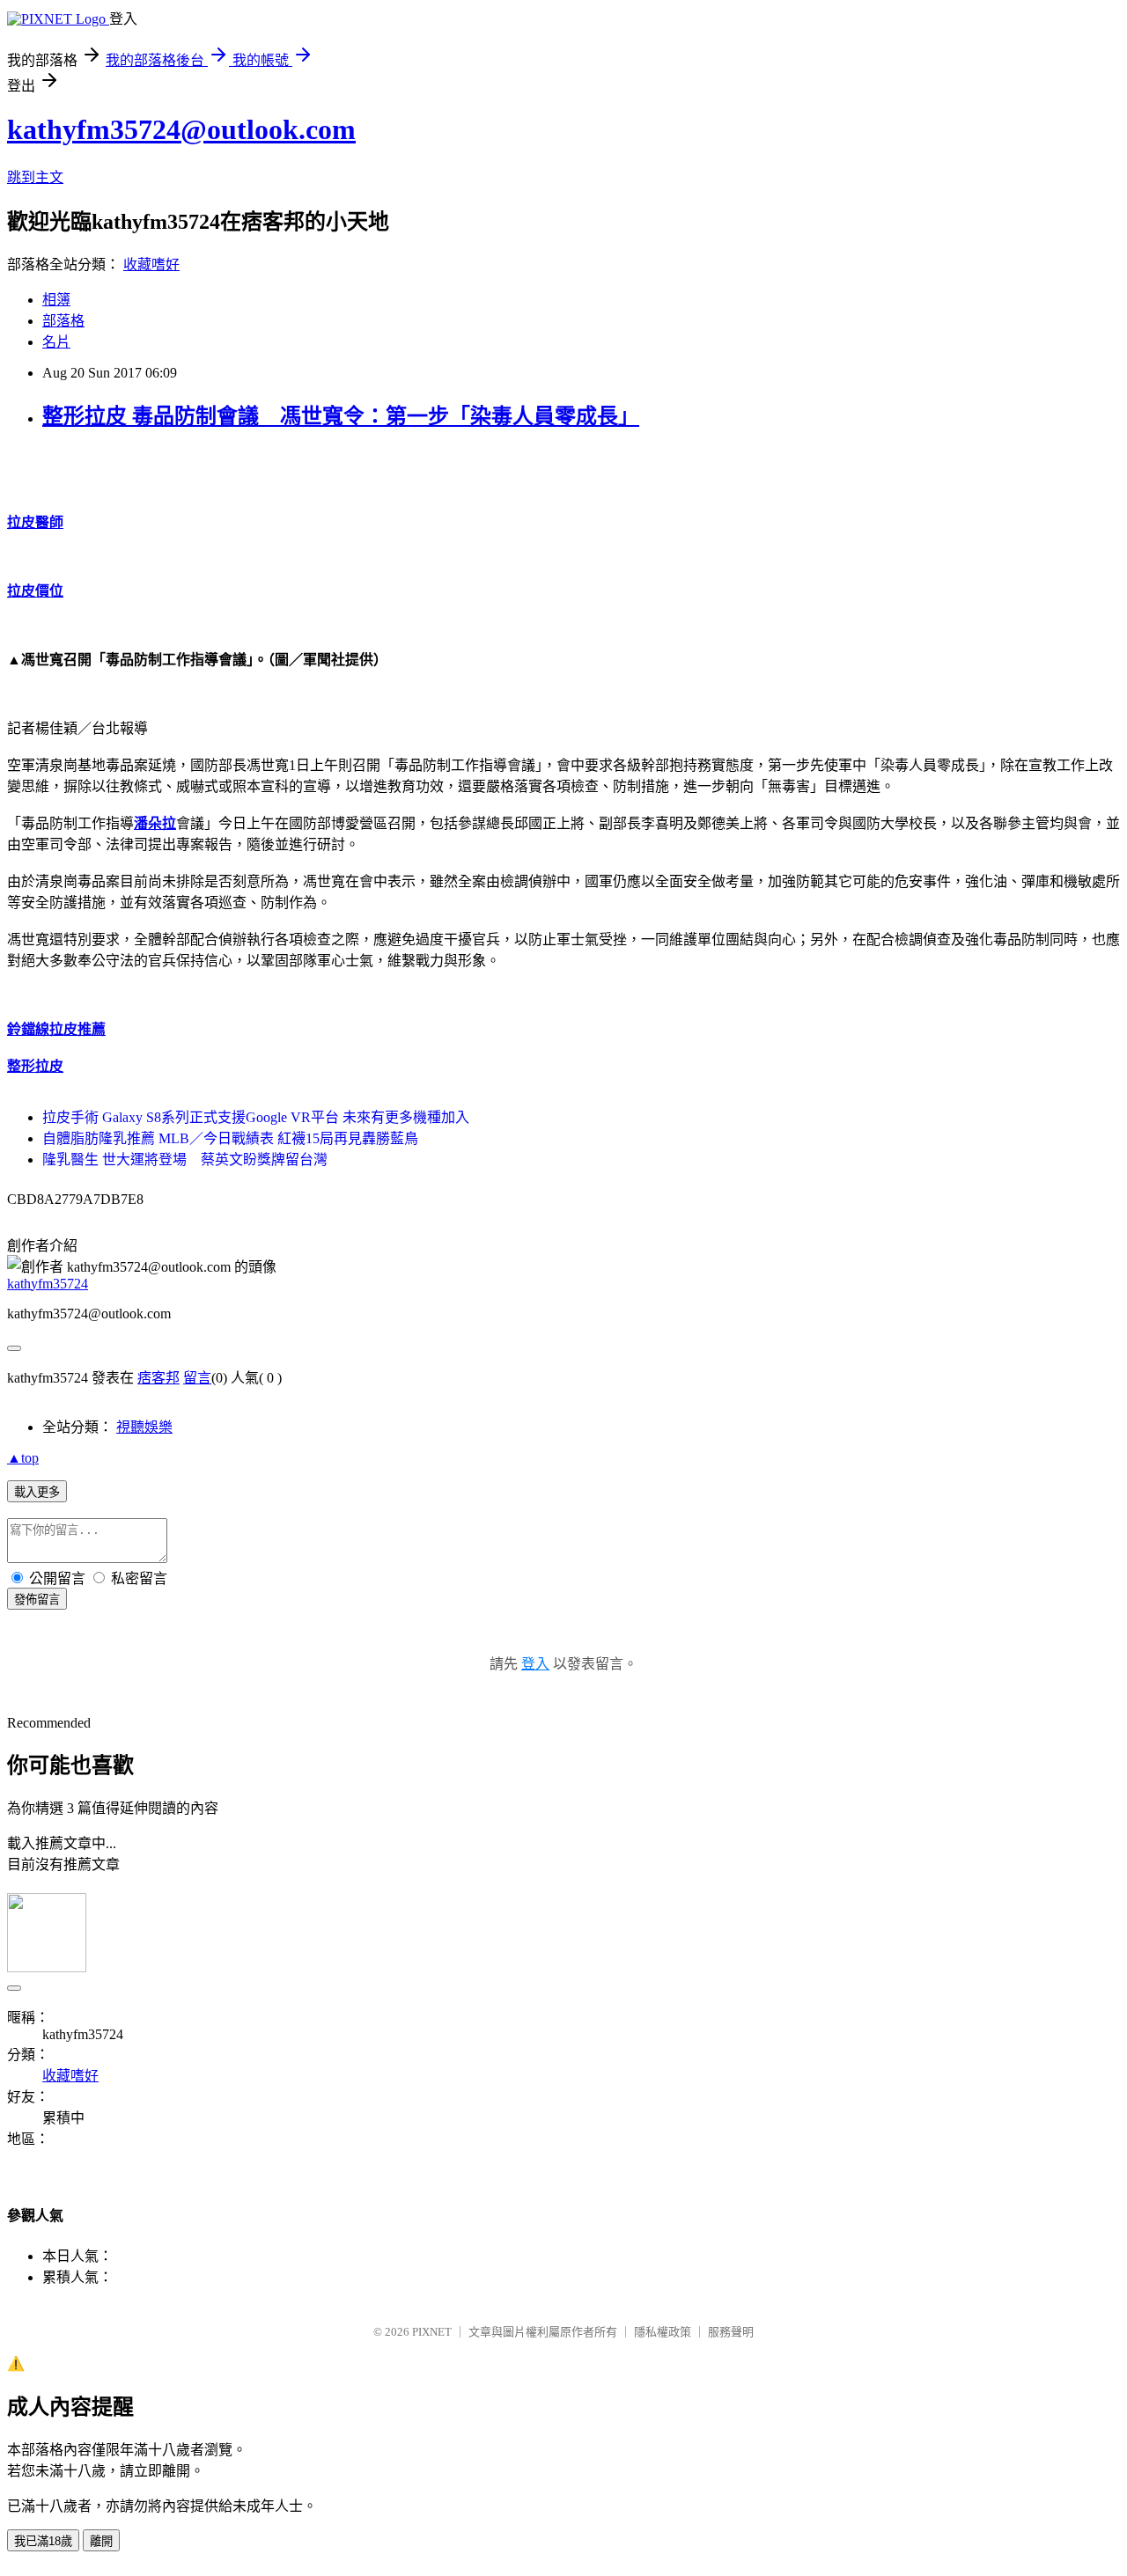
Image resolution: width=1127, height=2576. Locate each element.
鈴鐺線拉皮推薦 (56, 1029)
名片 (56, 342)
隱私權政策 (663, 2332)
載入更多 (37, 1492)
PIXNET (432, 2332)
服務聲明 (731, 2332)
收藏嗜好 (151, 264)
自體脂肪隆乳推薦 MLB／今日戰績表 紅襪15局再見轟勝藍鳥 (230, 1138)
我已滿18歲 (43, 2541)
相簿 (56, 300)
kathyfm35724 (48, 1284)
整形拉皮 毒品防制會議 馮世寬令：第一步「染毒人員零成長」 (341, 416)
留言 (197, 1378)
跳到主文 (35, 177)
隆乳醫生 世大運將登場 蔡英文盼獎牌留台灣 (185, 1160)
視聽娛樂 (144, 1427)
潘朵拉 (155, 823)
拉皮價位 (35, 591)
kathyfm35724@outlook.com (181, 129)
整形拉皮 (35, 1066)
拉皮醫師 (35, 522)
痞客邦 (158, 1378)
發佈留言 (37, 1600)
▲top (23, 1458)
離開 (101, 2541)
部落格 (63, 321)
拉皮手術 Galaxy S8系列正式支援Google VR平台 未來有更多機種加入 (256, 1117)
